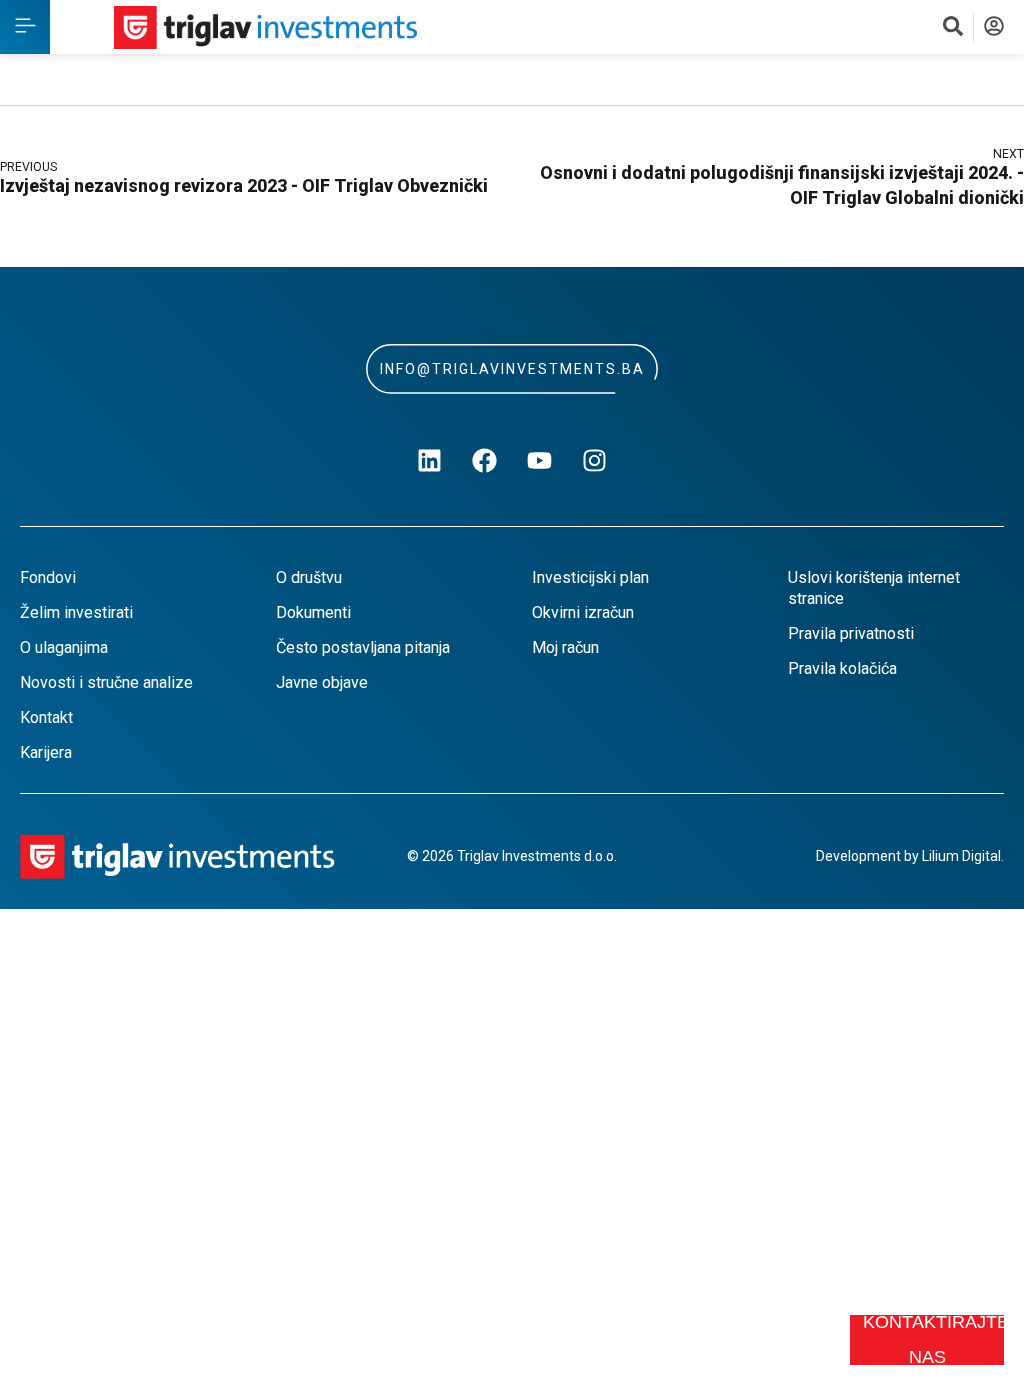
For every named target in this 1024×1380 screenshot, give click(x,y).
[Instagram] (595, 461)
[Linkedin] (430, 461)
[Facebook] (485, 461)
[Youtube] (540, 461)
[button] (25, 27)
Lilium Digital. (963, 856)
